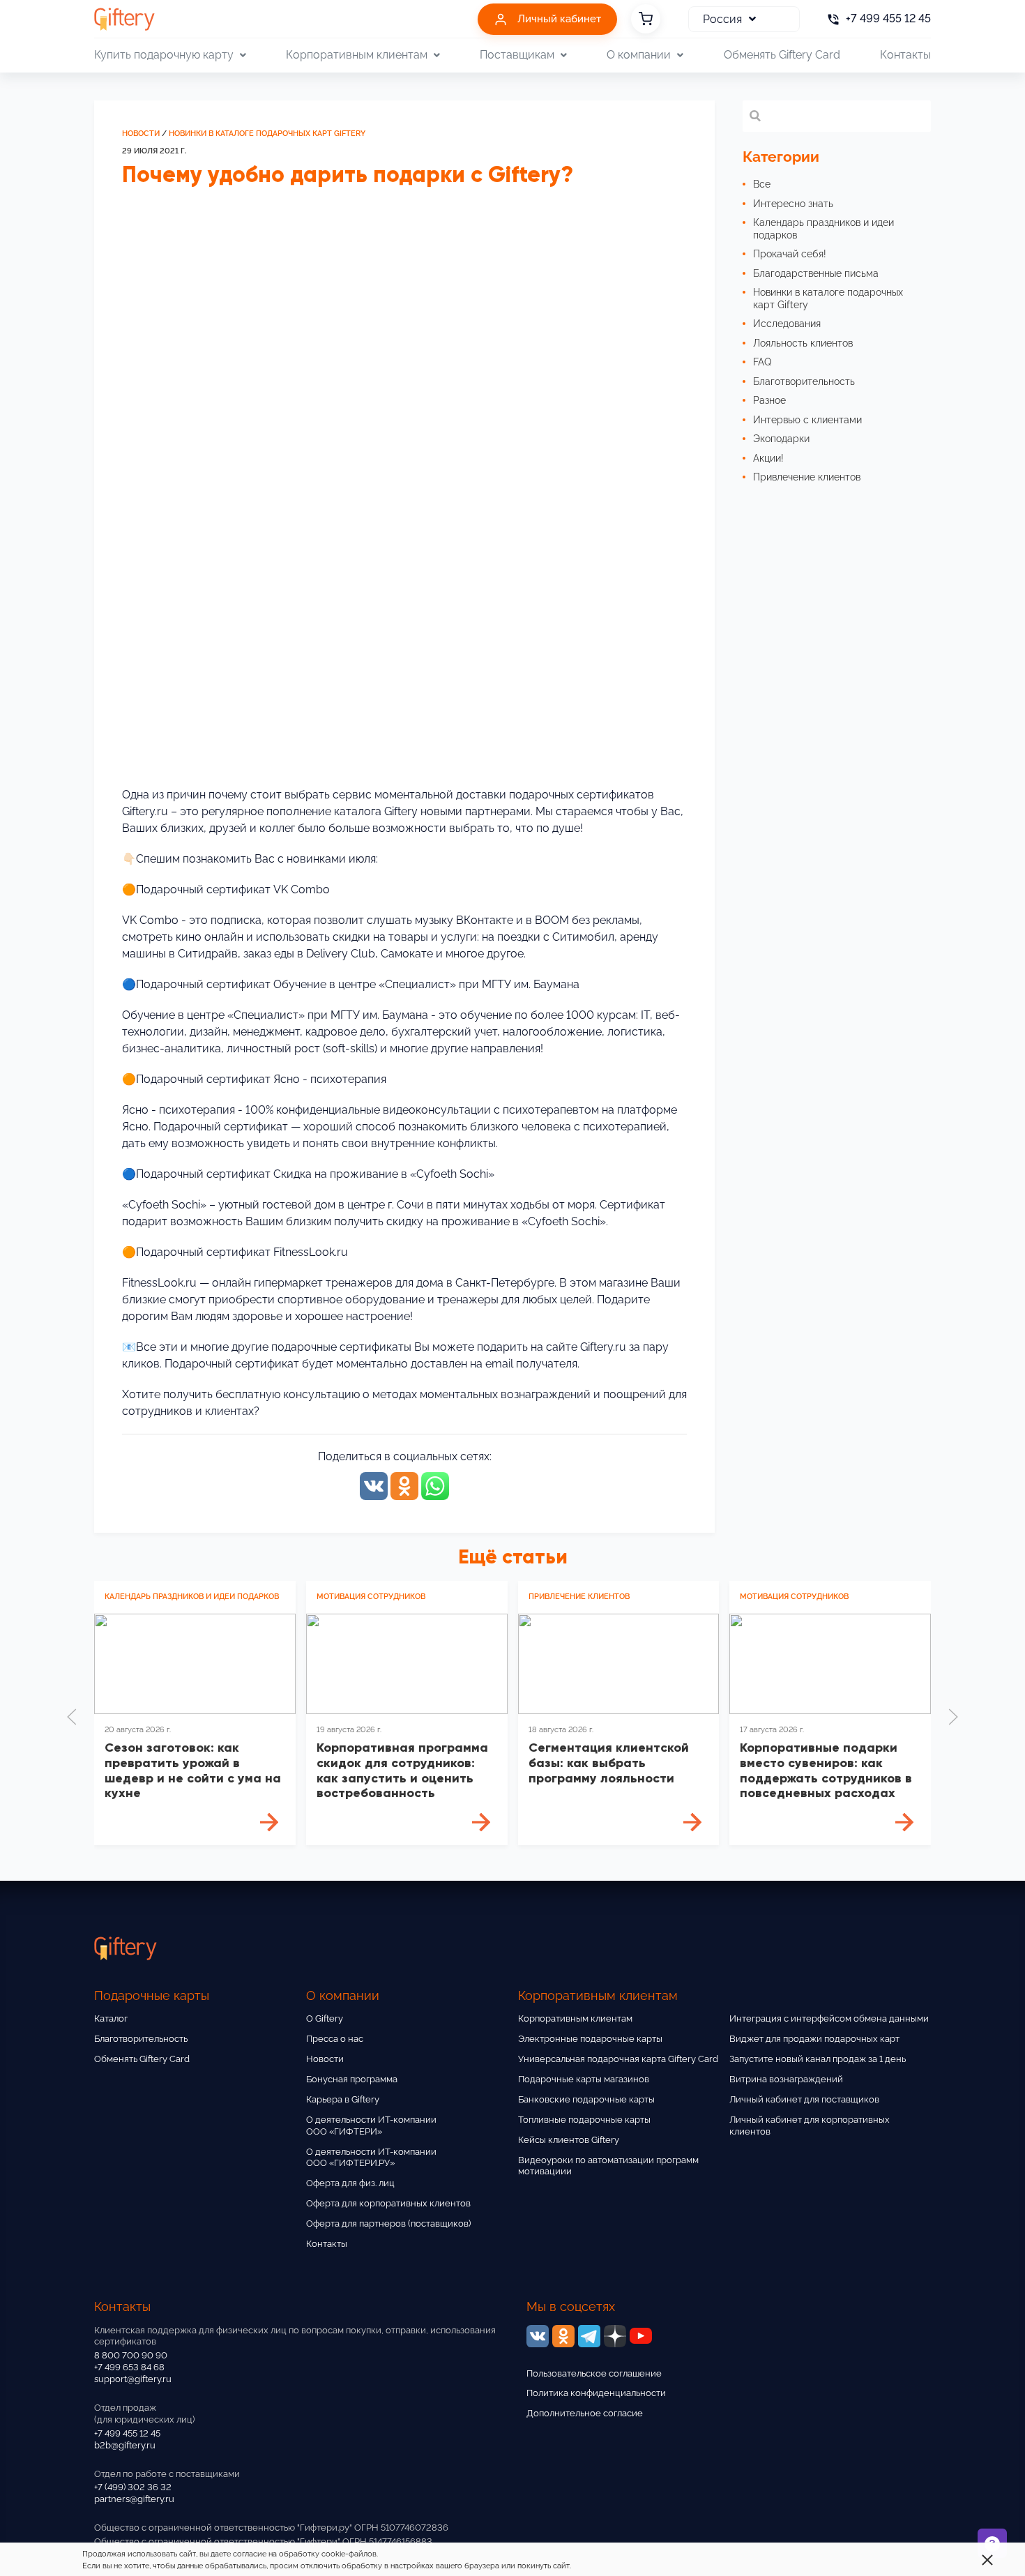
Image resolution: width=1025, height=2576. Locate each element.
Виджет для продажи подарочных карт (814, 2039)
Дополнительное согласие (585, 2413)
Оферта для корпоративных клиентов (388, 2203)
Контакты (905, 55)
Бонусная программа (352, 2079)
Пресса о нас (335, 2039)
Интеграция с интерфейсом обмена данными (829, 2018)
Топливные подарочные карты (584, 2120)
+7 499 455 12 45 (127, 2433)
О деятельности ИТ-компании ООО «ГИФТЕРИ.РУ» (371, 2158)
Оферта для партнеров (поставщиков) (388, 2223)
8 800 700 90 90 (131, 2355)
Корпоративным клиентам (575, 2018)
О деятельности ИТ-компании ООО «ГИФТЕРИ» (371, 2126)
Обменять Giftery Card (782, 55)
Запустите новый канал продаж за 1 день (818, 2059)
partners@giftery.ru (134, 2499)
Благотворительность (141, 2039)
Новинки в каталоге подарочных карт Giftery (267, 134)
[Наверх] (45, 2531)
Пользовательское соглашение (594, 2373)
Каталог (111, 2018)
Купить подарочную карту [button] (164, 55)
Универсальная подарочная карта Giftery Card (618, 2059)
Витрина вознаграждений (786, 2079)
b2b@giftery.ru (125, 2445)
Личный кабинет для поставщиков (804, 2099)
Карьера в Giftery (343, 2099)
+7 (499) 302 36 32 (133, 2487)
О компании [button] (639, 55)
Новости (141, 134)
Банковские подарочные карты (586, 2099)
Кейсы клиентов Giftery (569, 2140)
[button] (72, 1717)
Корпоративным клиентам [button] (357, 55)
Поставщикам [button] (517, 55)
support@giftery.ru (133, 2379)
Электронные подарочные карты (590, 2039)
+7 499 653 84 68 (129, 2367)
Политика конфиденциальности (596, 2393)
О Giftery (325, 2018)
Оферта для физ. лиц (350, 2183)
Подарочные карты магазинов (584, 2079)
